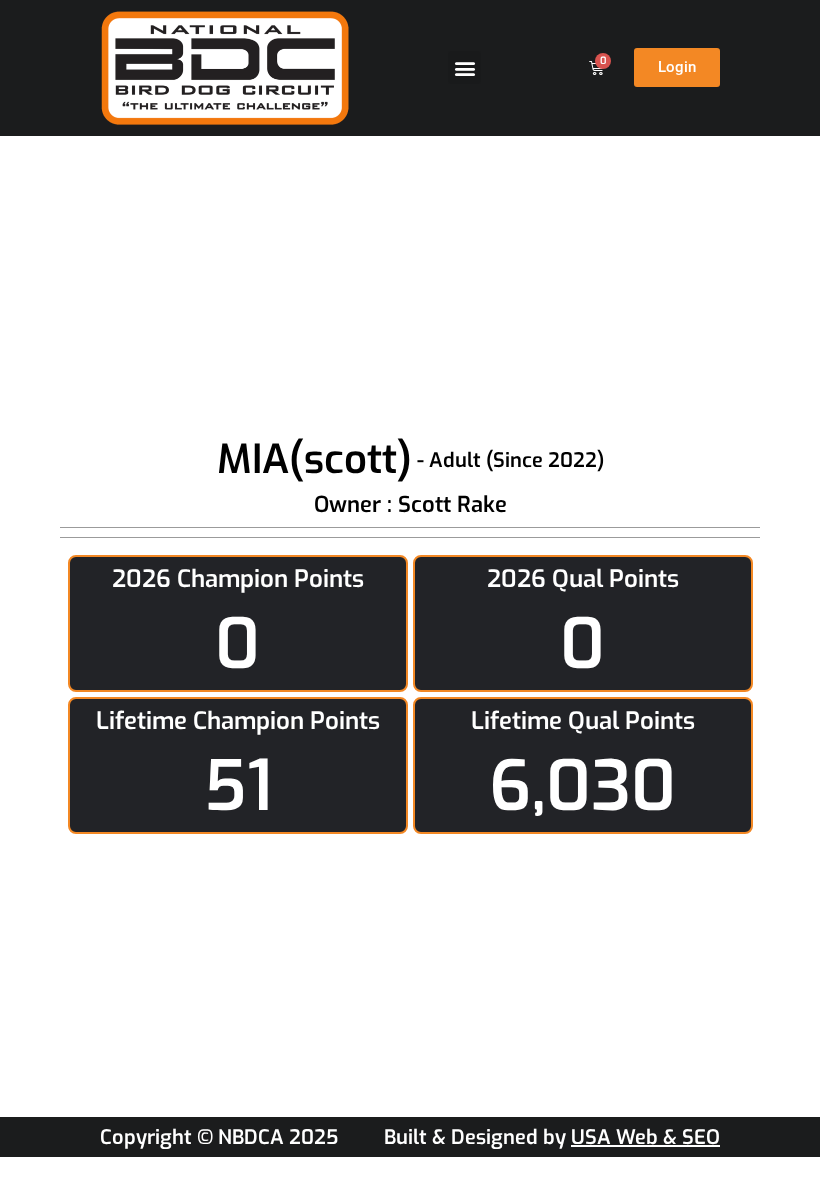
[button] (464, 67)
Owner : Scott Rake (410, 504)
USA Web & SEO (645, 1137)
